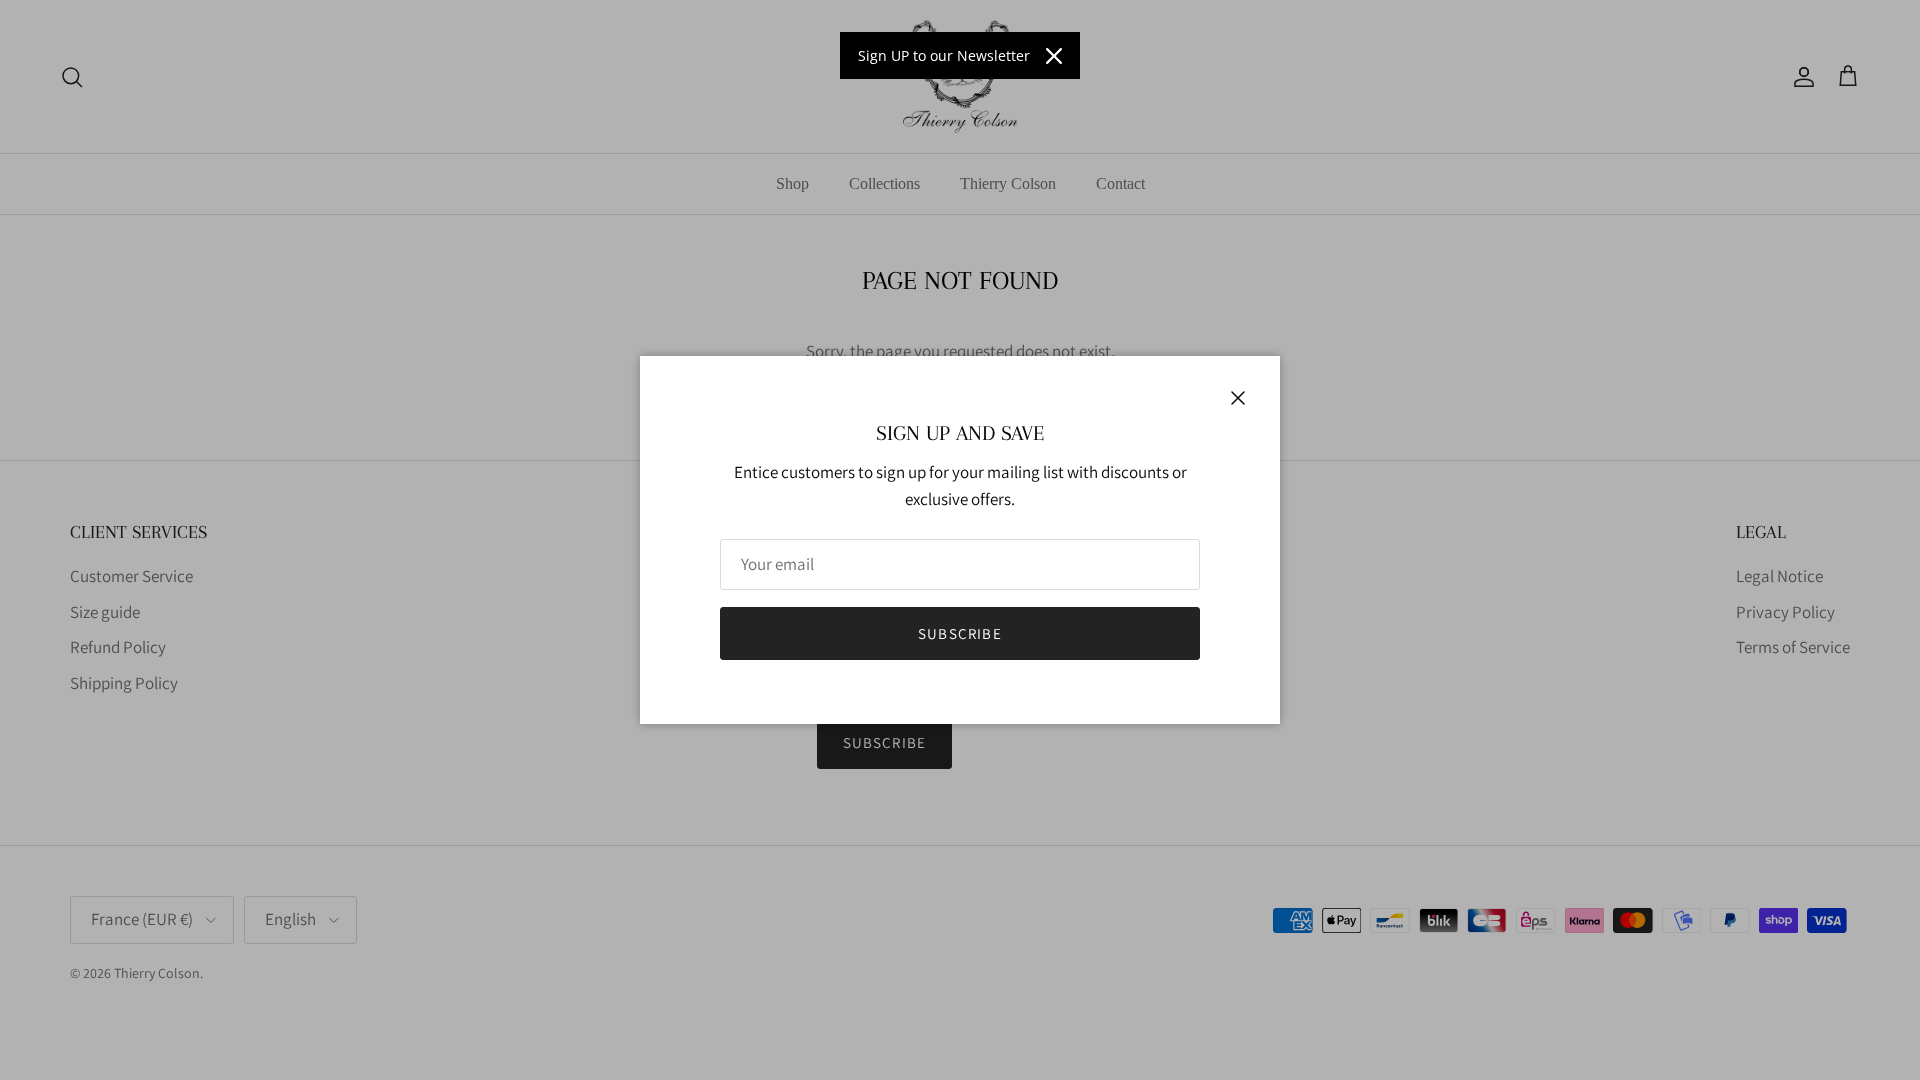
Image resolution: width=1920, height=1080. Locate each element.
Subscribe (960, 633)
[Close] (1054, 56)
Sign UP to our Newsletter (944, 55)
